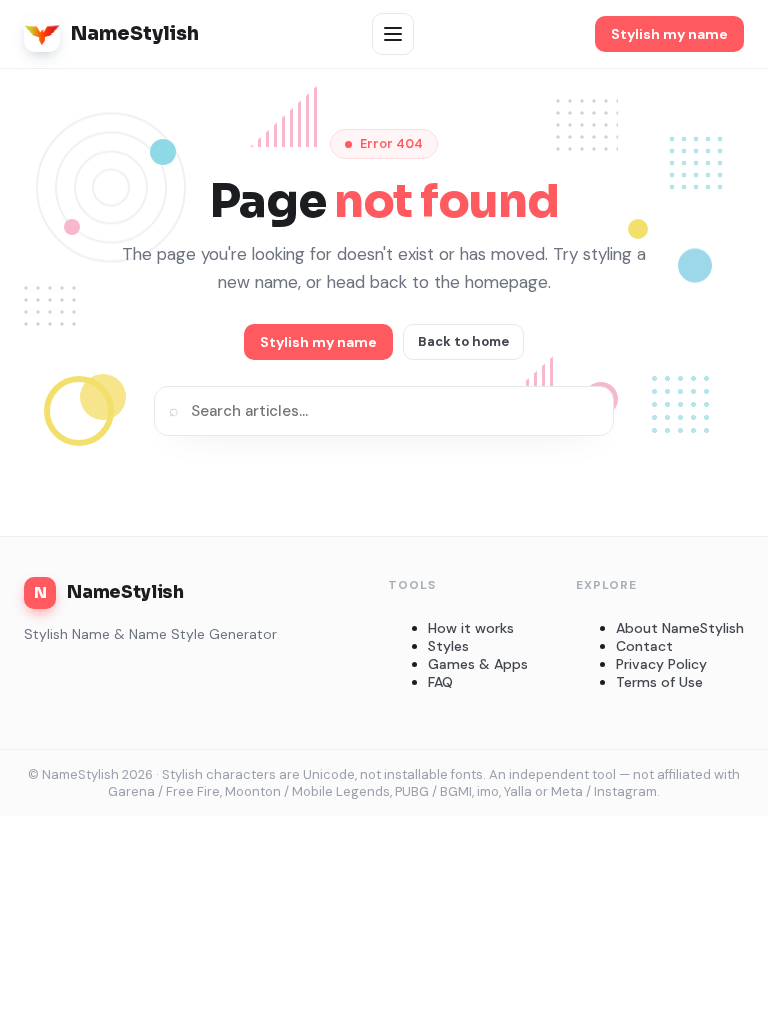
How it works (471, 628)
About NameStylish (680, 628)
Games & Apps (478, 664)
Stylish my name (669, 34)
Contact (644, 646)
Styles (448, 646)
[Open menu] (393, 34)
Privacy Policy (661, 664)
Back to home (463, 341)
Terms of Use (659, 682)
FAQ (440, 682)
